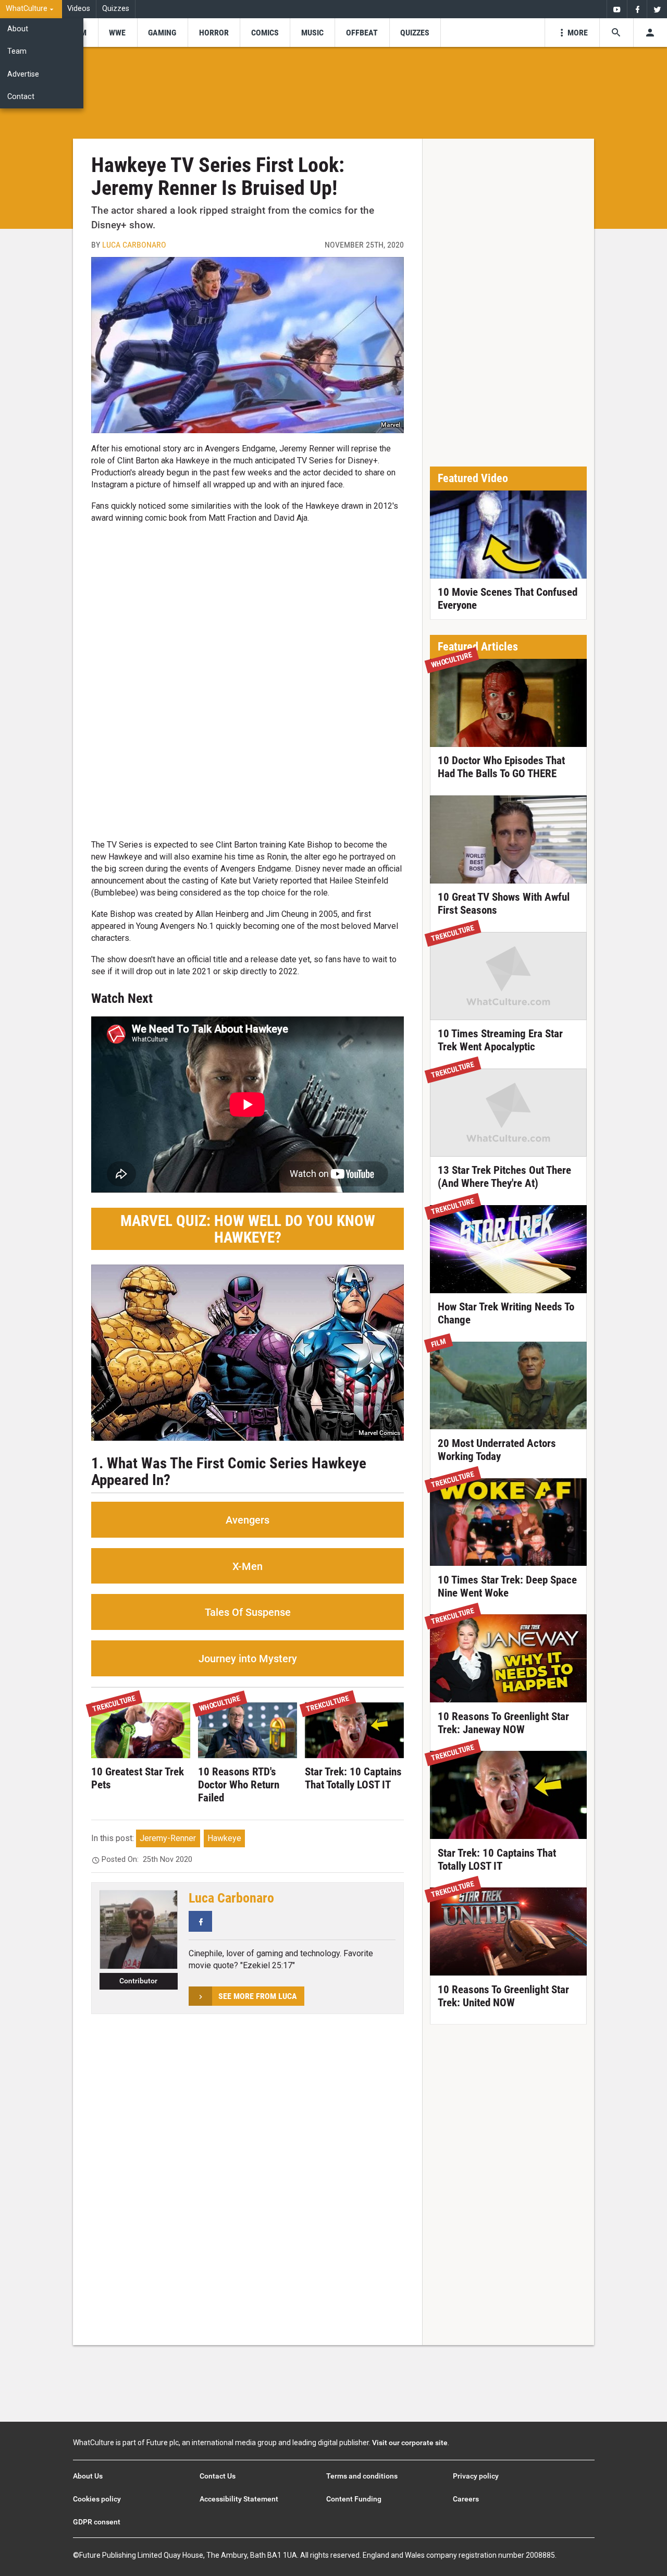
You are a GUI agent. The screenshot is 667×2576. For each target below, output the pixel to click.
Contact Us (218, 2476)
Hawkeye (224, 1838)
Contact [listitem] (21, 97)
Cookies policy (97, 2499)
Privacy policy (476, 2476)
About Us (88, 2476)
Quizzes (116, 9)
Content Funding (354, 2499)
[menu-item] (118, 33)
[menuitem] (31, 9)
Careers (466, 2499)
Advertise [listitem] (23, 74)
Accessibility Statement (239, 2499)
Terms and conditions (362, 2476)
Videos (79, 9)
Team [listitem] (17, 51)
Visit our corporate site (410, 2443)
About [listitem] (18, 29)
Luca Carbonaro (134, 245)
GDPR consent (97, 2522)
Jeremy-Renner (168, 1838)
